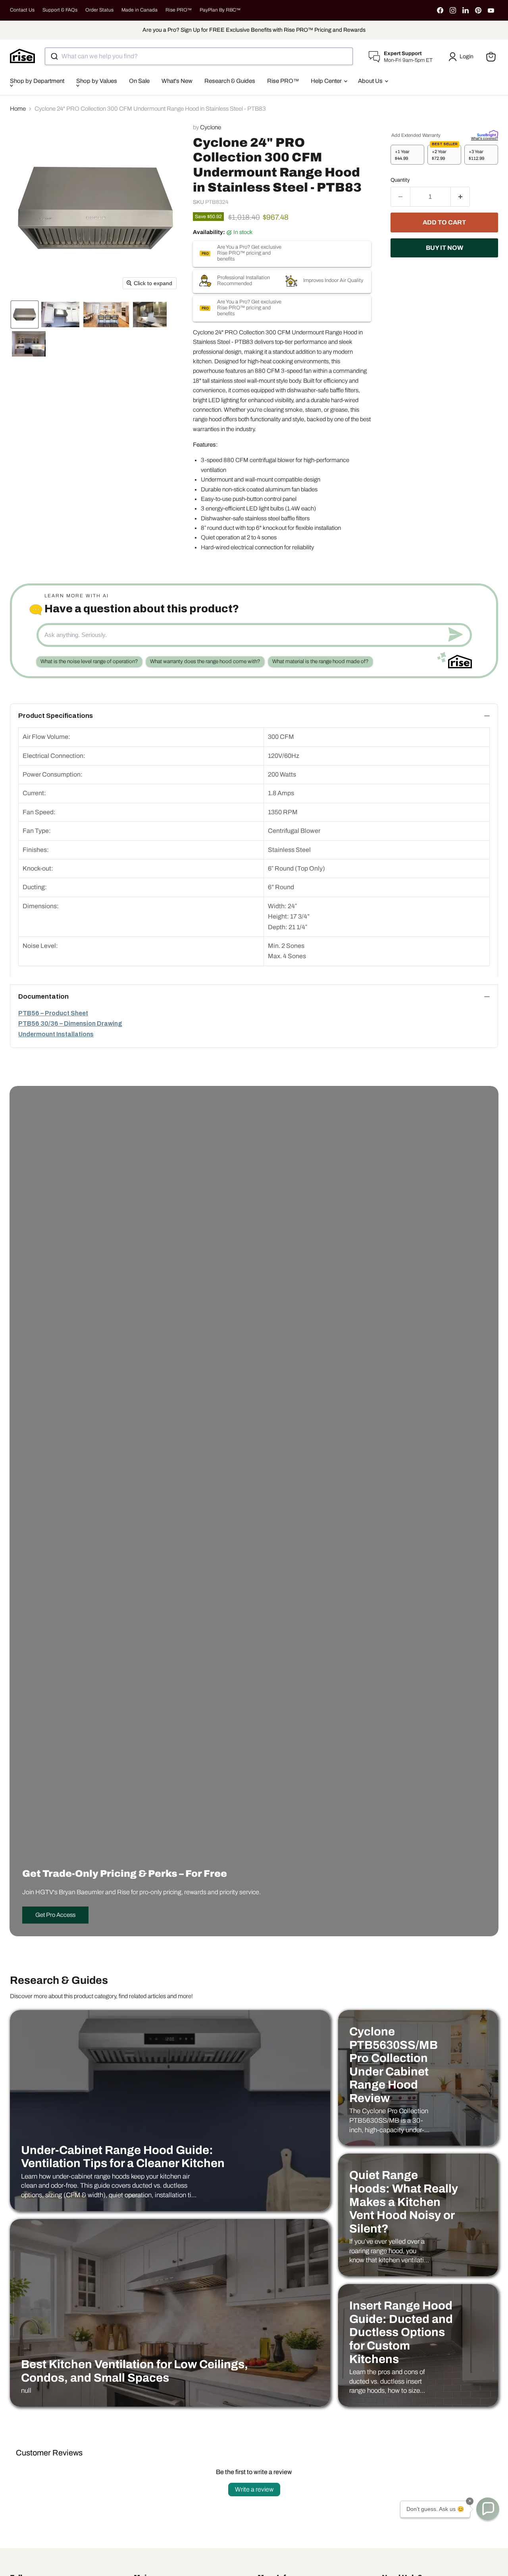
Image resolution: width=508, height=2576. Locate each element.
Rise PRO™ (179, 10)
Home (18, 109)
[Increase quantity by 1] (461, 197)
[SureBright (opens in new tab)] (488, 133)
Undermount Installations (56, 1034)
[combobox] (199, 56)
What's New (177, 81)
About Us (371, 81)
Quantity (400, 180)
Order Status (99, 10)
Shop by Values (97, 81)
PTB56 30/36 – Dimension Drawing (70, 1023)
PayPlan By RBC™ (220, 10)
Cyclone (211, 127)
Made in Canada (140, 10)
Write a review (254, 2489)
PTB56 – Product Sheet (53, 1013)
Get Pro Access (55, 1915)
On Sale (139, 81)
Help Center (327, 81)
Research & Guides (230, 81)
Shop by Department (37, 81)
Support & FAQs (60, 10)
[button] (462, 57)
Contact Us (22, 10)
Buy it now (444, 248)
